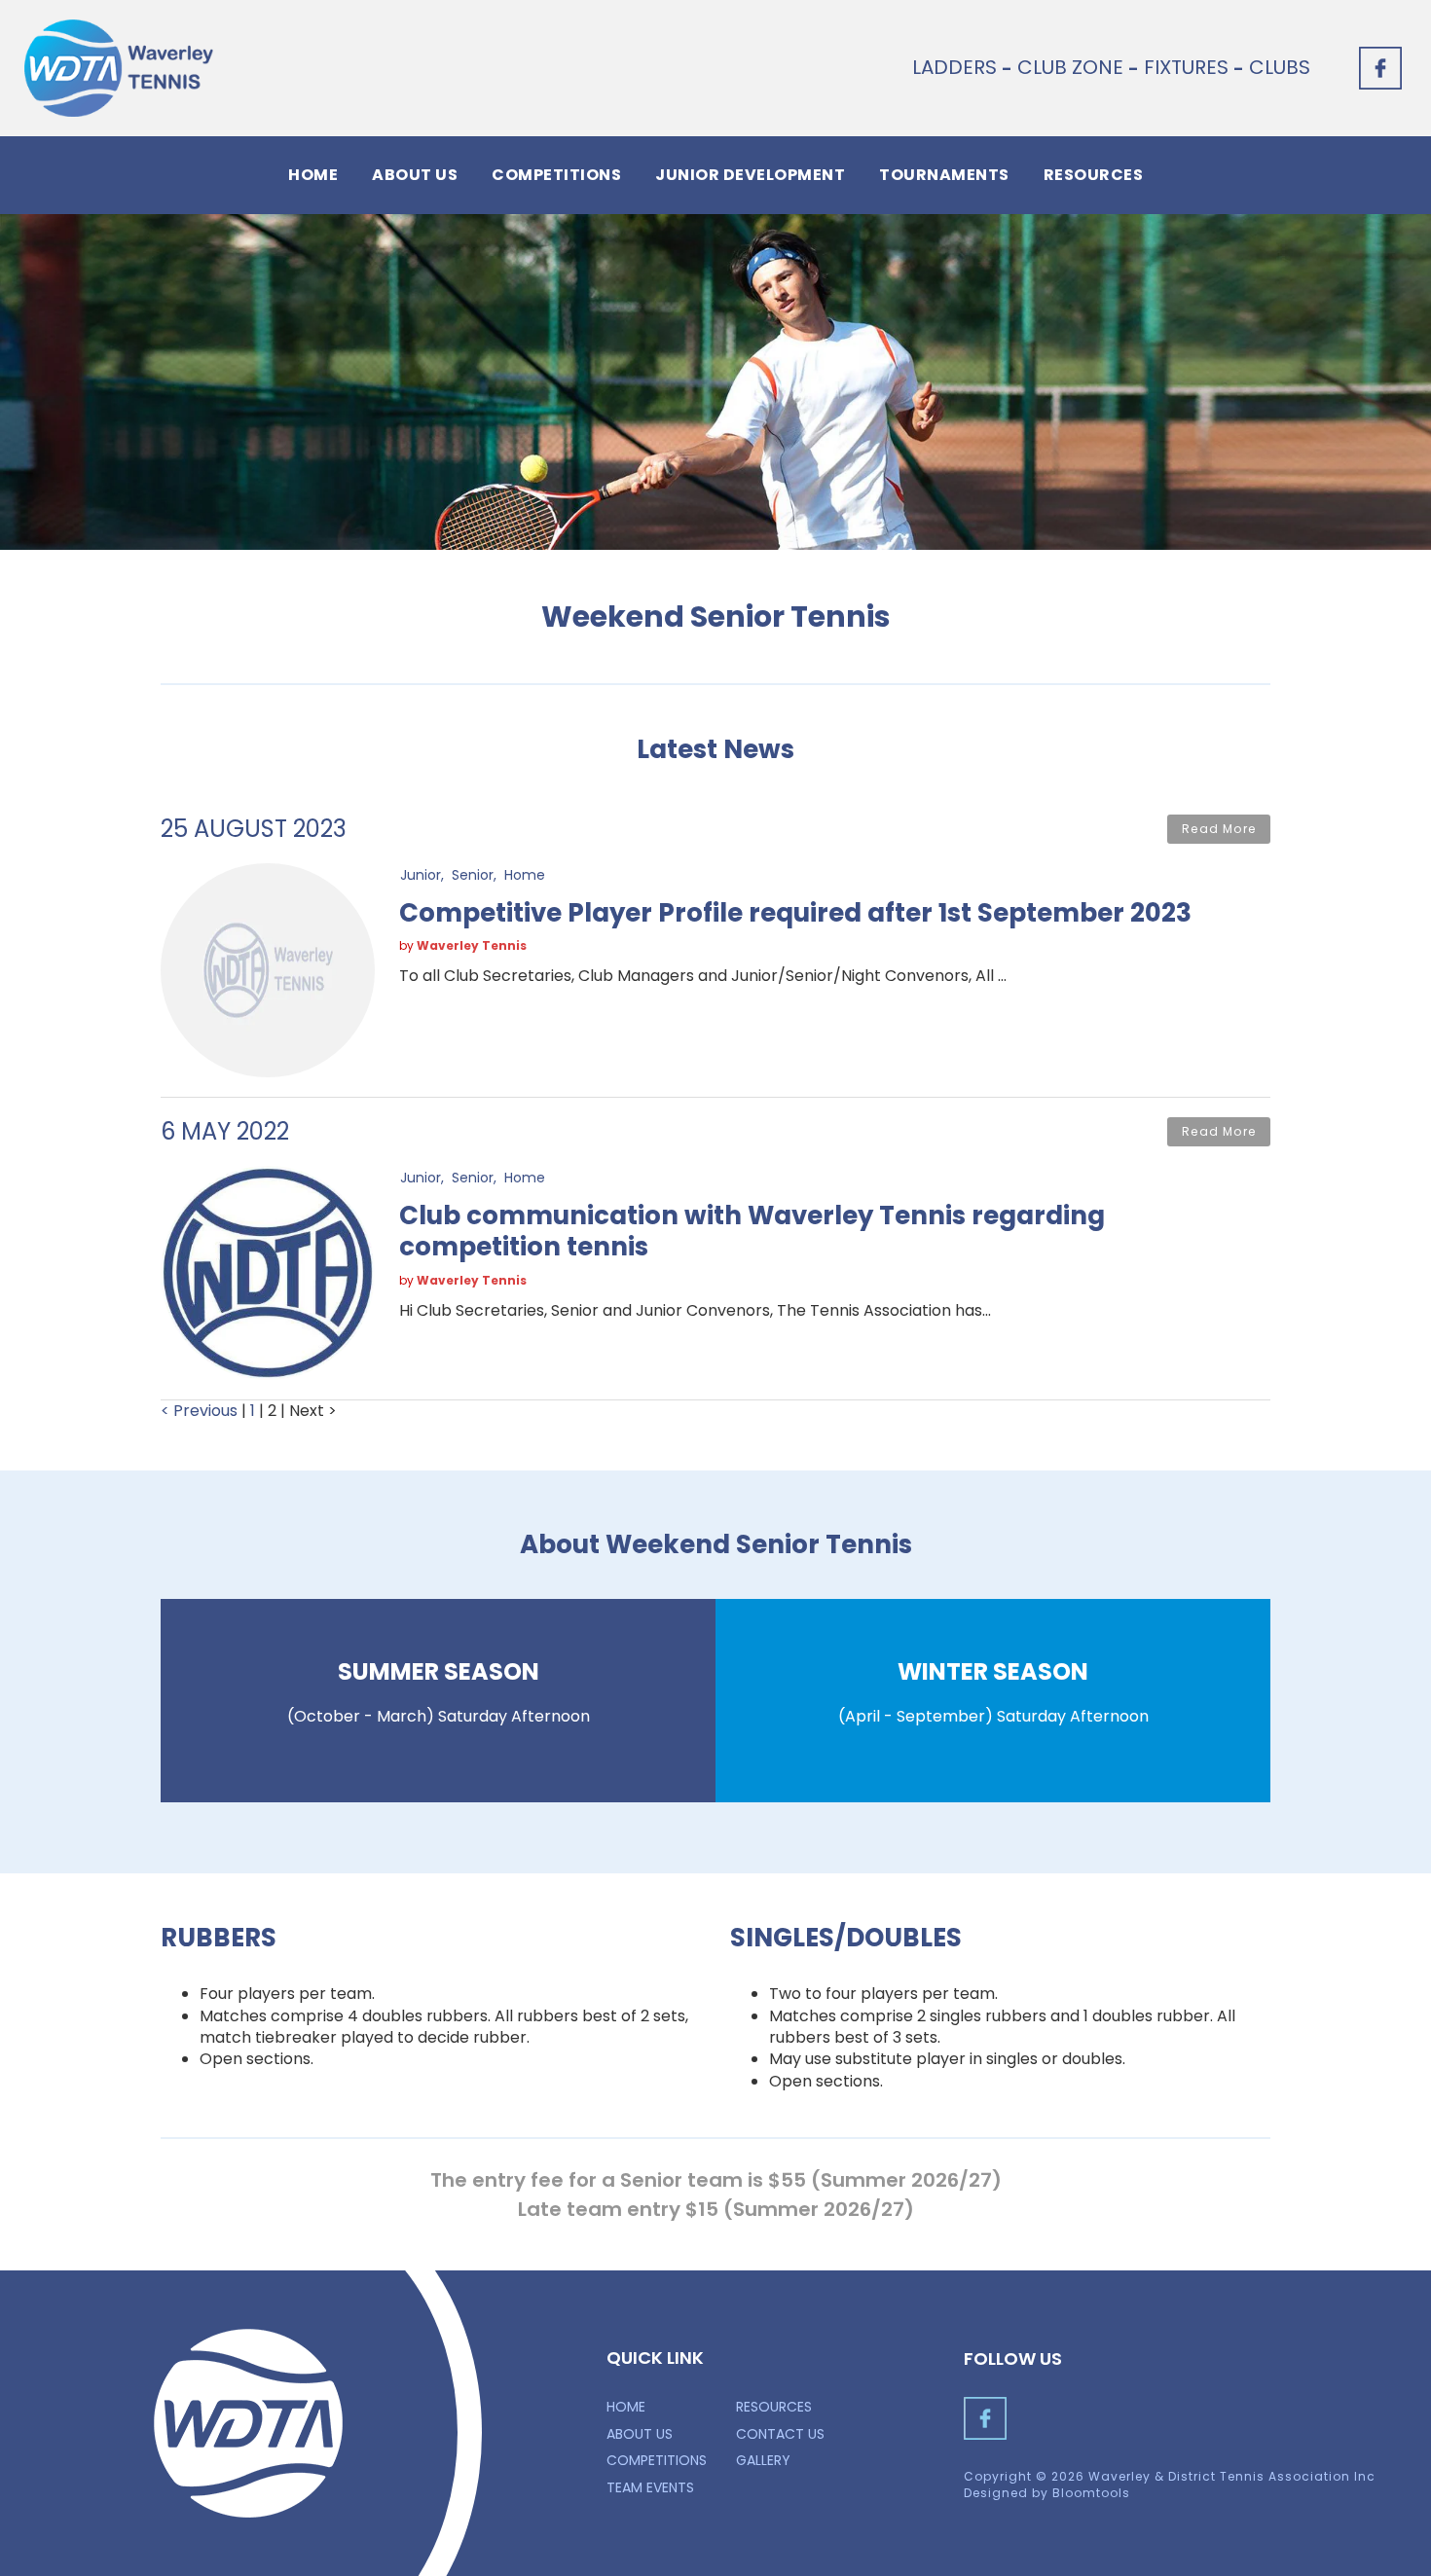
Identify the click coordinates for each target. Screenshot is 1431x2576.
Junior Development (750, 175)
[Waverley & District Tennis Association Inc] (119, 68)
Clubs (1280, 67)
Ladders (954, 67)
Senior (473, 874)
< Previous (201, 1411)
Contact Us (780, 2434)
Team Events (650, 2487)
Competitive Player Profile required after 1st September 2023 (795, 913)
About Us (415, 175)
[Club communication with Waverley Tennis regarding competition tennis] (268, 1271)
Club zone (1070, 67)
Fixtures (1186, 67)
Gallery (763, 2460)
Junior (421, 874)
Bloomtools (1091, 2493)
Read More (1219, 829)
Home (313, 175)
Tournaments (944, 175)
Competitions (556, 175)
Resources (1094, 175)
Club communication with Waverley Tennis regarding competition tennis (752, 1232)
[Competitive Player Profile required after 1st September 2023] (268, 969)
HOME (626, 2407)
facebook (1380, 68)
